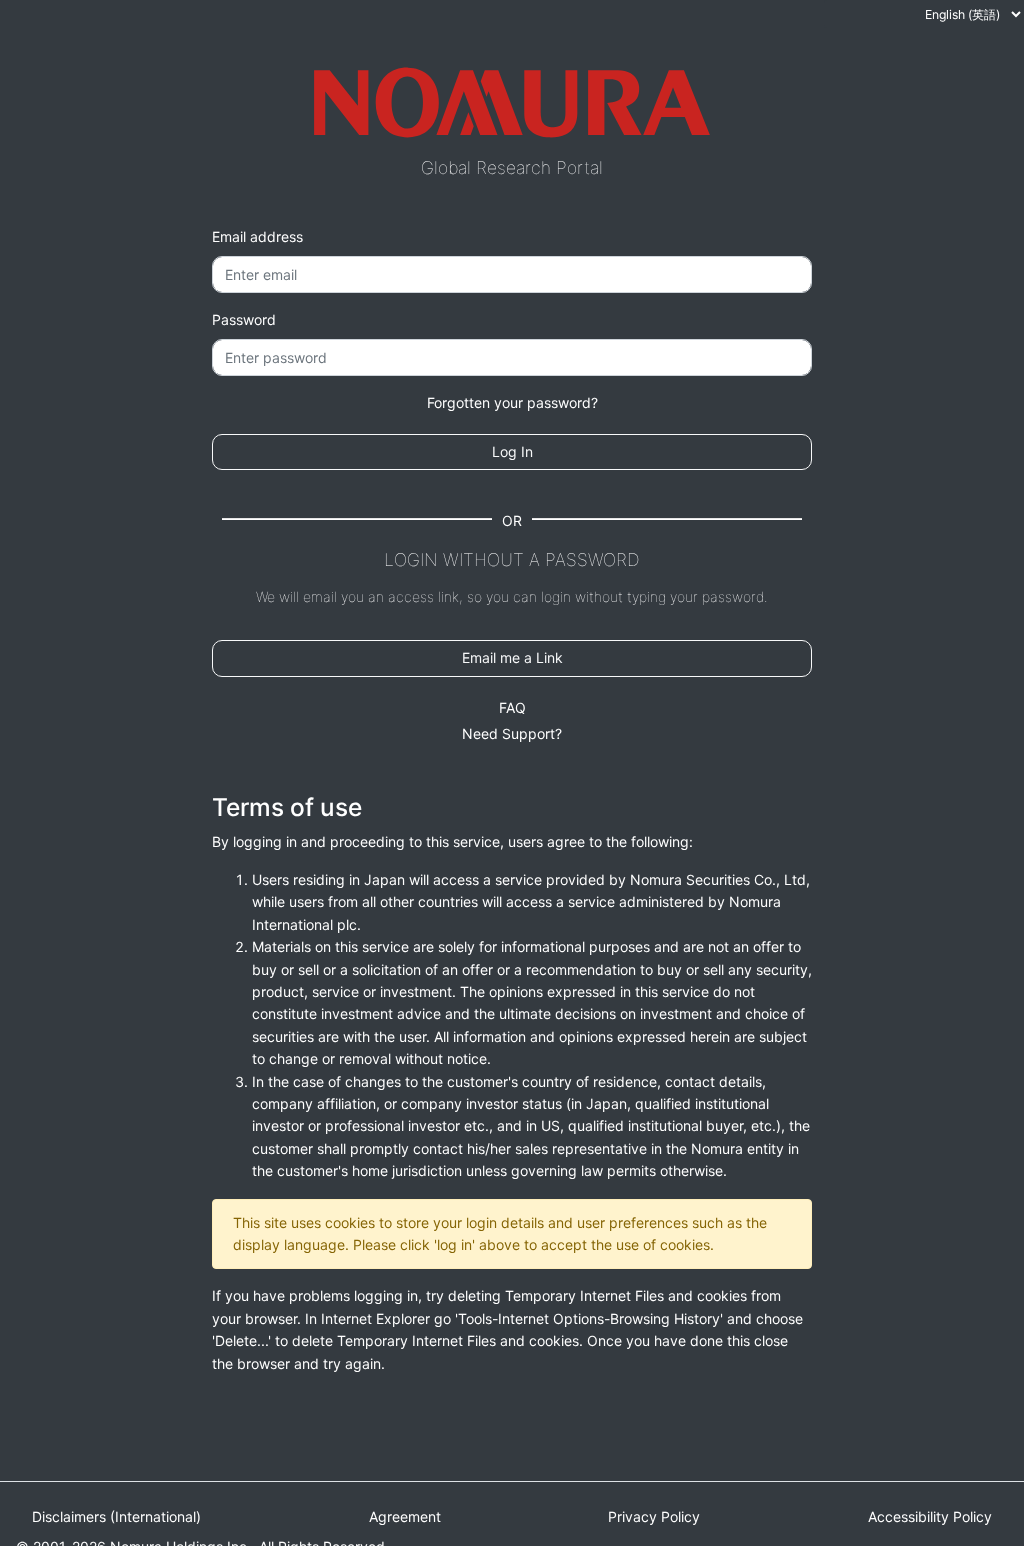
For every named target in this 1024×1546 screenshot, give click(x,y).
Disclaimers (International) (116, 1516)
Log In (512, 451)
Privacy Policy (654, 1516)
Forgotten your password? (512, 402)
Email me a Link (512, 657)
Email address (257, 236)
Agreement (405, 1516)
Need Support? (512, 733)
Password (244, 319)
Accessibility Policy (930, 1516)
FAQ (512, 707)
